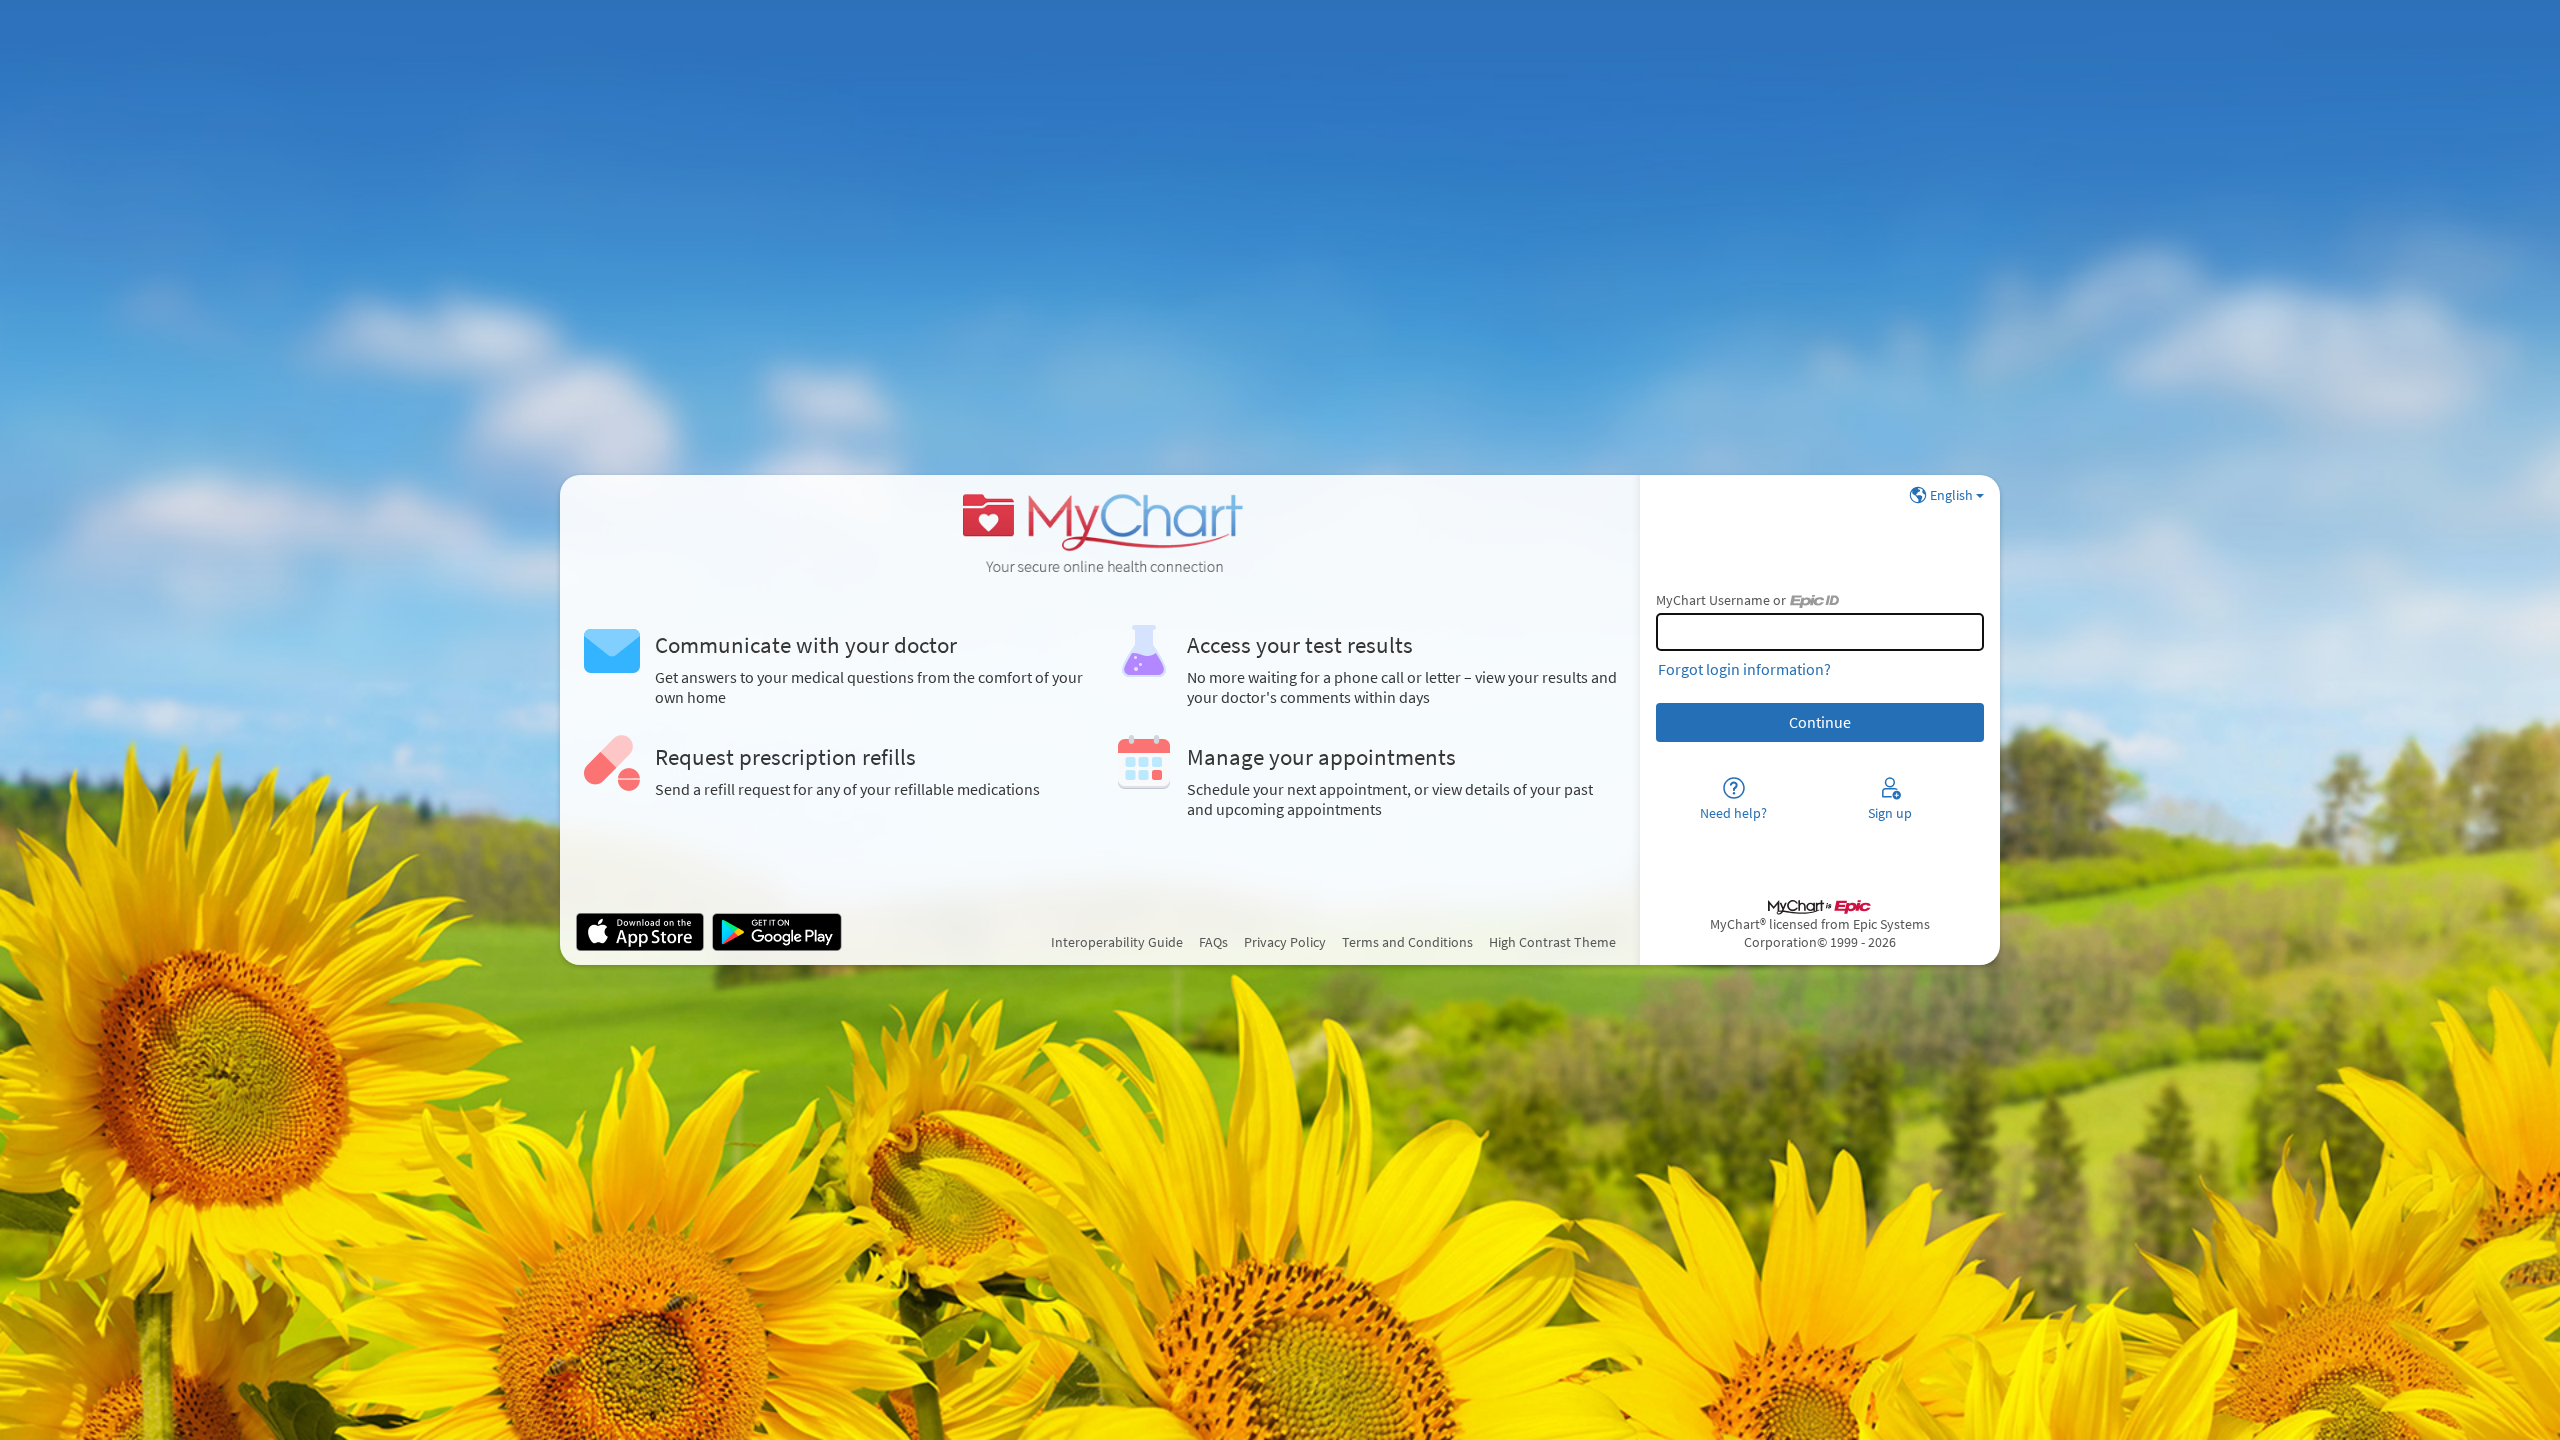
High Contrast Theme (1552, 942)
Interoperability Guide (1117, 942)
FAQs (1213, 942)
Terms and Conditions (1407, 942)
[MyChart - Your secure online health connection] (1099, 531)
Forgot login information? (1744, 669)
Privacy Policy (1285, 942)
